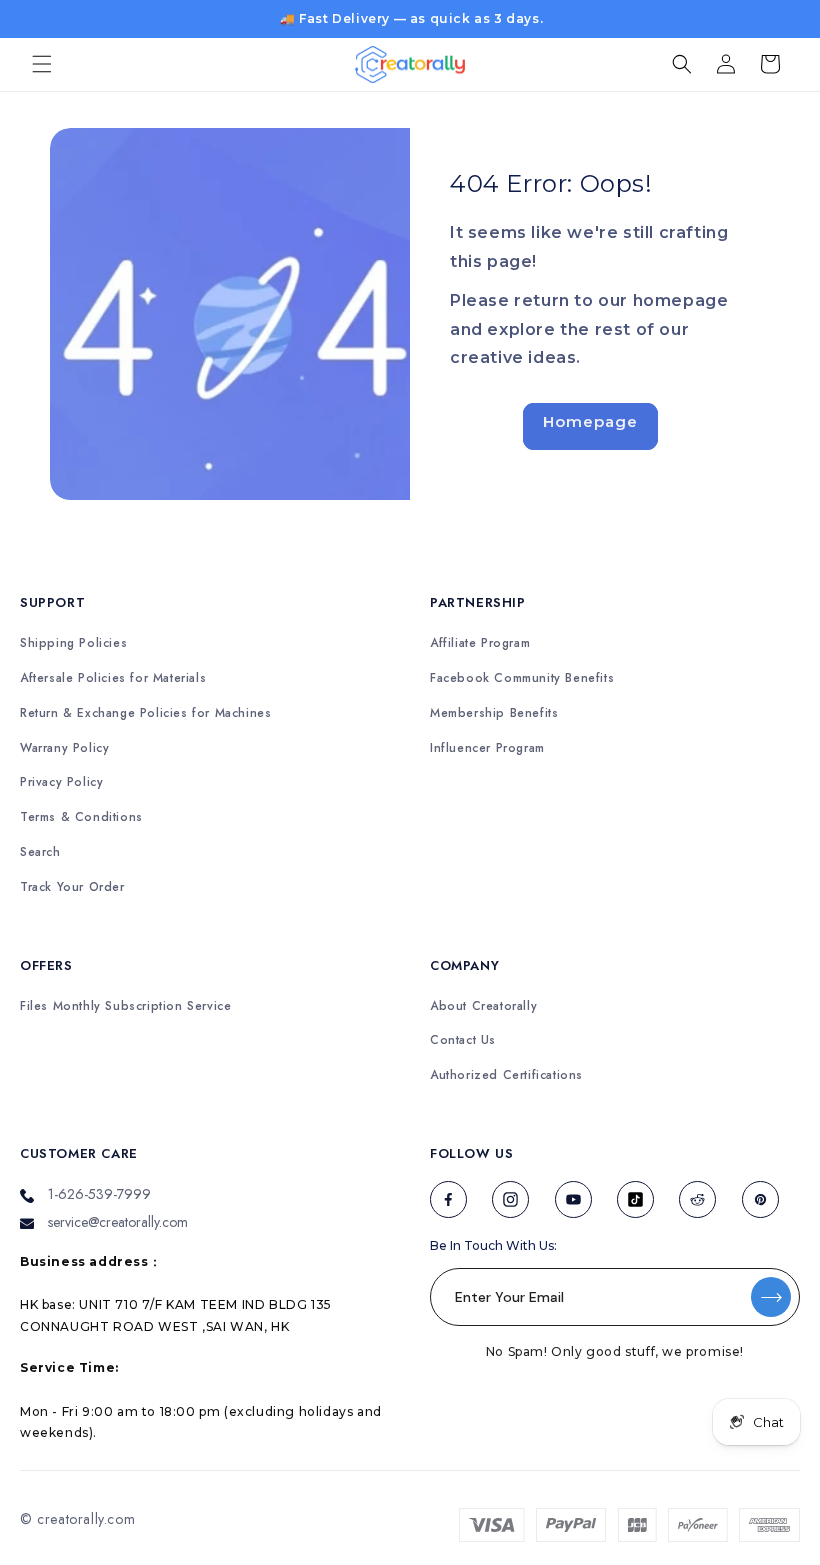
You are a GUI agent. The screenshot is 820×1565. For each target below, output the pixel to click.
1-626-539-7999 (99, 1194)
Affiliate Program (480, 643)
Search (40, 852)
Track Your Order (72, 887)
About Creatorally (483, 1006)
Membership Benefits (494, 713)
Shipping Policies (73, 643)
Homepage (590, 421)
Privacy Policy (61, 782)
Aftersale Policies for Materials (113, 678)
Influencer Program (487, 748)
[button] (42, 64)
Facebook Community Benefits (522, 678)
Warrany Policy (64, 748)
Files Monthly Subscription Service (125, 1006)
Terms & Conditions (81, 817)
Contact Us (463, 1040)
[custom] (448, 1199)
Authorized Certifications (506, 1075)
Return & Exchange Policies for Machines (145, 713)
